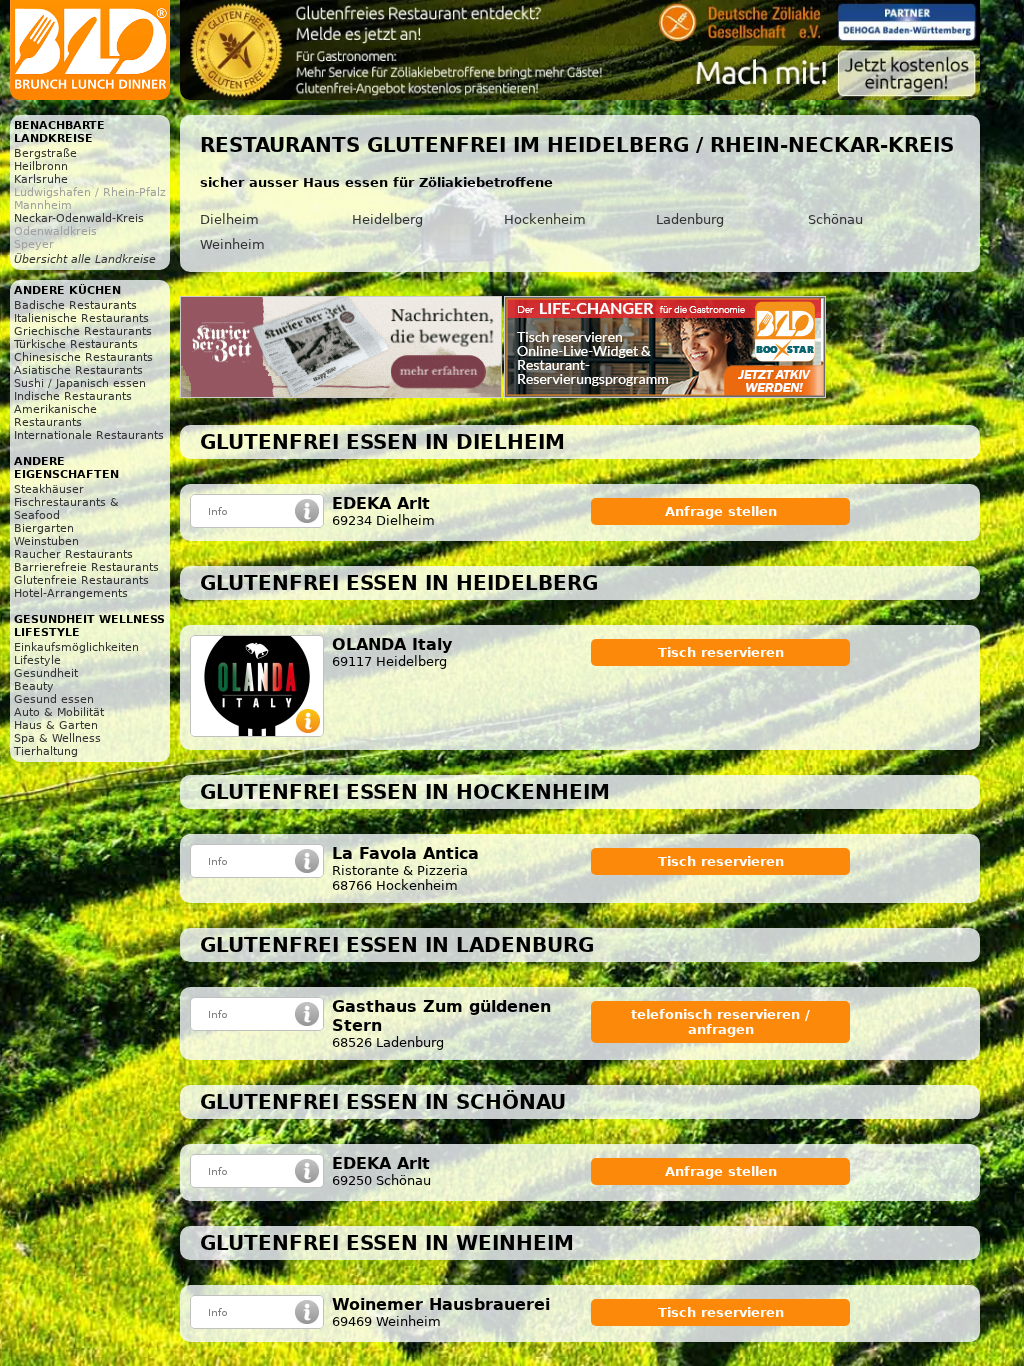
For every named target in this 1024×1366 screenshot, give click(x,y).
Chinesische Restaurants (83, 357)
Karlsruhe (41, 179)
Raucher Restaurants (73, 554)
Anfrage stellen (721, 511)
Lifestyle (37, 660)
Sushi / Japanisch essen (80, 383)
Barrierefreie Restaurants (86, 567)
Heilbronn (41, 166)
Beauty (34, 686)
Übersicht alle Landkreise (85, 259)
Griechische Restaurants (83, 331)
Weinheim (232, 244)
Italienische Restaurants (81, 318)
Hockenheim (545, 219)
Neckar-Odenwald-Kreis (79, 218)
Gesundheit (46, 673)
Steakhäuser (49, 489)
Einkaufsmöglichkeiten (76, 647)
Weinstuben (46, 541)
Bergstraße (45, 153)
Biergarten (44, 528)
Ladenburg (690, 219)
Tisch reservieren (721, 652)
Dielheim (229, 219)
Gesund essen (54, 699)
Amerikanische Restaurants (55, 416)
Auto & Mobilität (59, 712)
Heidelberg (387, 219)
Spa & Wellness (57, 738)
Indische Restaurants (73, 396)
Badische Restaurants (75, 305)
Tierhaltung (46, 751)
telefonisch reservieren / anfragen (720, 1022)
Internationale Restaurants (89, 435)
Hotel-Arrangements (71, 593)
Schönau (835, 219)
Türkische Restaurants (76, 344)
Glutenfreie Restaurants (81, 580)
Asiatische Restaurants (78, 370)
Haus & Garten (56, 725)
